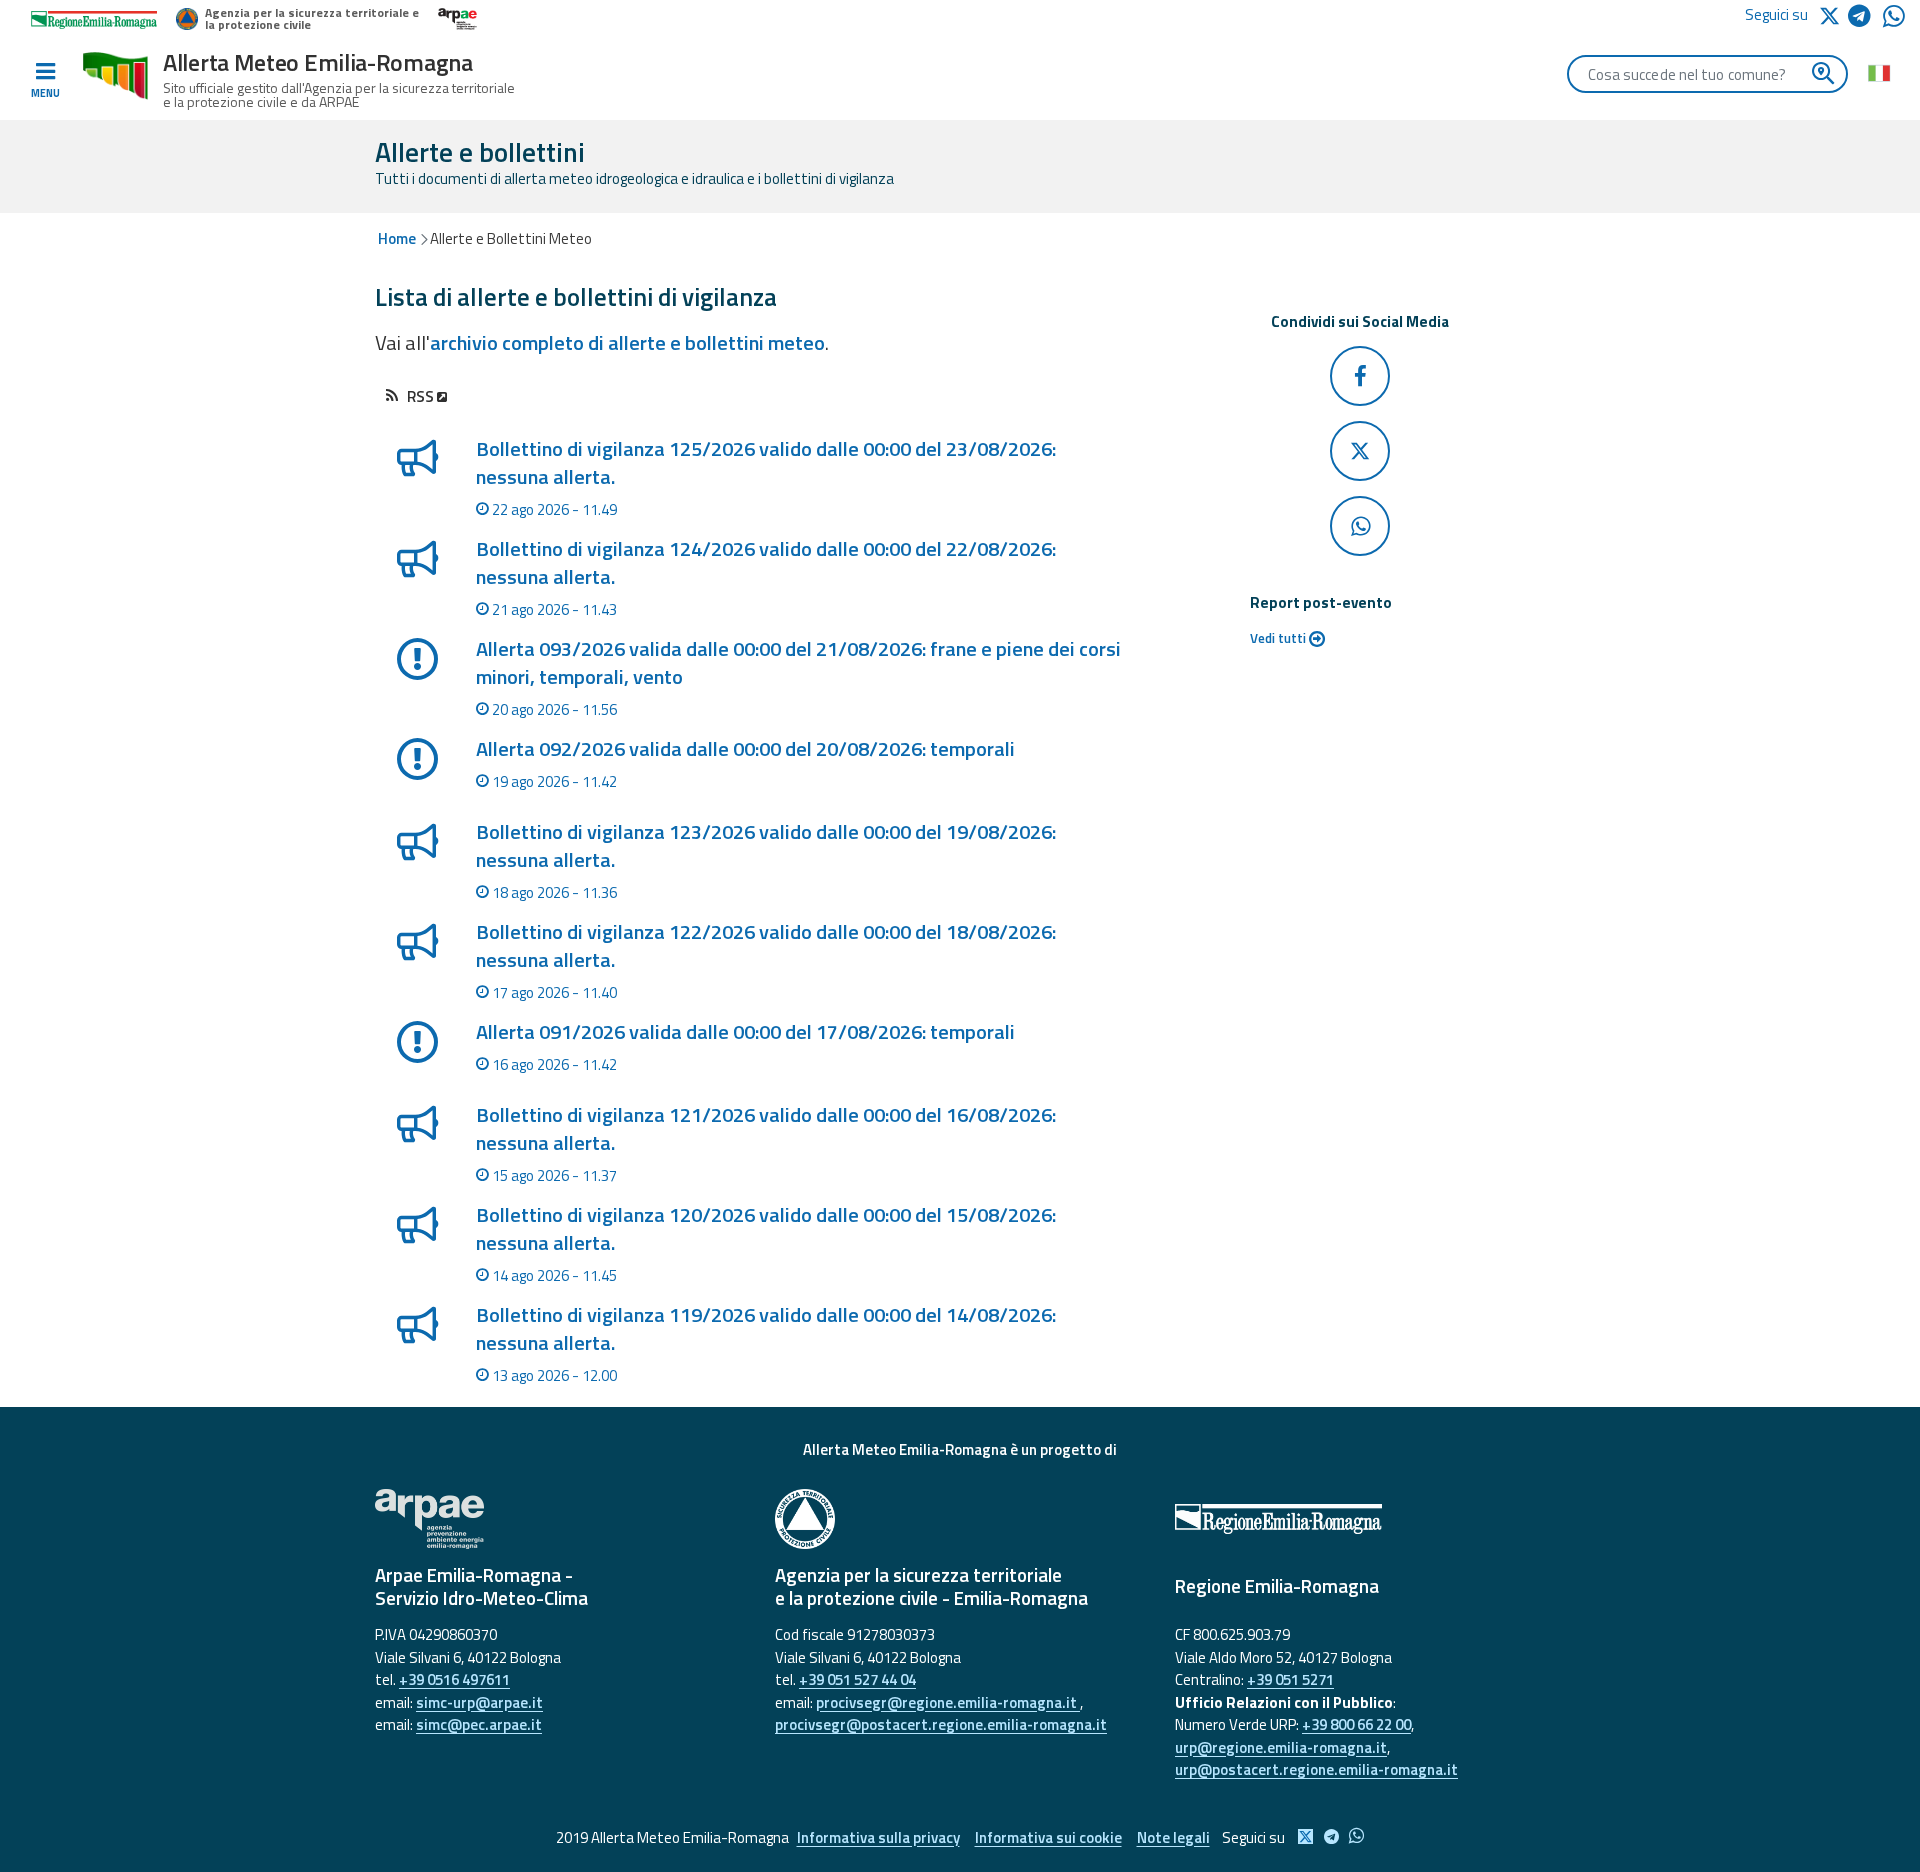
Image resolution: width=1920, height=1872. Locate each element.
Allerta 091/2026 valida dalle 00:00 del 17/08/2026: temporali (745, 1031)
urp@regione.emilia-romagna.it (1281, 1747)
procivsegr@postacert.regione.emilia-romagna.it (941, 1724)
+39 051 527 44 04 (857, 1679)
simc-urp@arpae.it (479, 1702)
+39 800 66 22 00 (1356, 1724)
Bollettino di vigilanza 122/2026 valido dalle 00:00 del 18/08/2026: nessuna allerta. (766, 945)
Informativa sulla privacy (878, 1837)
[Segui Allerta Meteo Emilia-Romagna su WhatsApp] (1894, 21)
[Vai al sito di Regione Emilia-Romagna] (1360, 1519)
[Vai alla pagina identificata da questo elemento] (416, 485)
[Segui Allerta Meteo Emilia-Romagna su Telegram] (1865, 19)
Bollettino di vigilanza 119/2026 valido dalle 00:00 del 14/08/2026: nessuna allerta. (766, 1328)
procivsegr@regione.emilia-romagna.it (948, 1702)
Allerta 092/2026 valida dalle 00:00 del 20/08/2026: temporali (745, 748)
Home (397, 238)
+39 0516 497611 (454, 1679)
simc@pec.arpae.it (479, 1724)
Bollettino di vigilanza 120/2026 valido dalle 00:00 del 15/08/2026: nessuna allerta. (766, 1228)
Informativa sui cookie (1048, 1837)
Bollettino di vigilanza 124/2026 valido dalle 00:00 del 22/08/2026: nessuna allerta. (766, 562)
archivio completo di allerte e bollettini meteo (627, 342)
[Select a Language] (1878, 72)
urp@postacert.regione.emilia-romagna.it (1316, 1769)
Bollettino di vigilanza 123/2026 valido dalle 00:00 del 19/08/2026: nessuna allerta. (766, 845)
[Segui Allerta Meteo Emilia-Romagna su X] (1833, 14)
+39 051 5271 (1290, 1679)
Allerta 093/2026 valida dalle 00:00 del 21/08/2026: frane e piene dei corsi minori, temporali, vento (798, 662)
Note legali (1173, 1837)
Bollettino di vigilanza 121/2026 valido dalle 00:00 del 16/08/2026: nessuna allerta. (766, 1128)
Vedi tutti (1279, 638)
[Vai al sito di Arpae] (560, 1519)
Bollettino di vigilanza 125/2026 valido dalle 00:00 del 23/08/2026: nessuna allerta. (766, 462)
